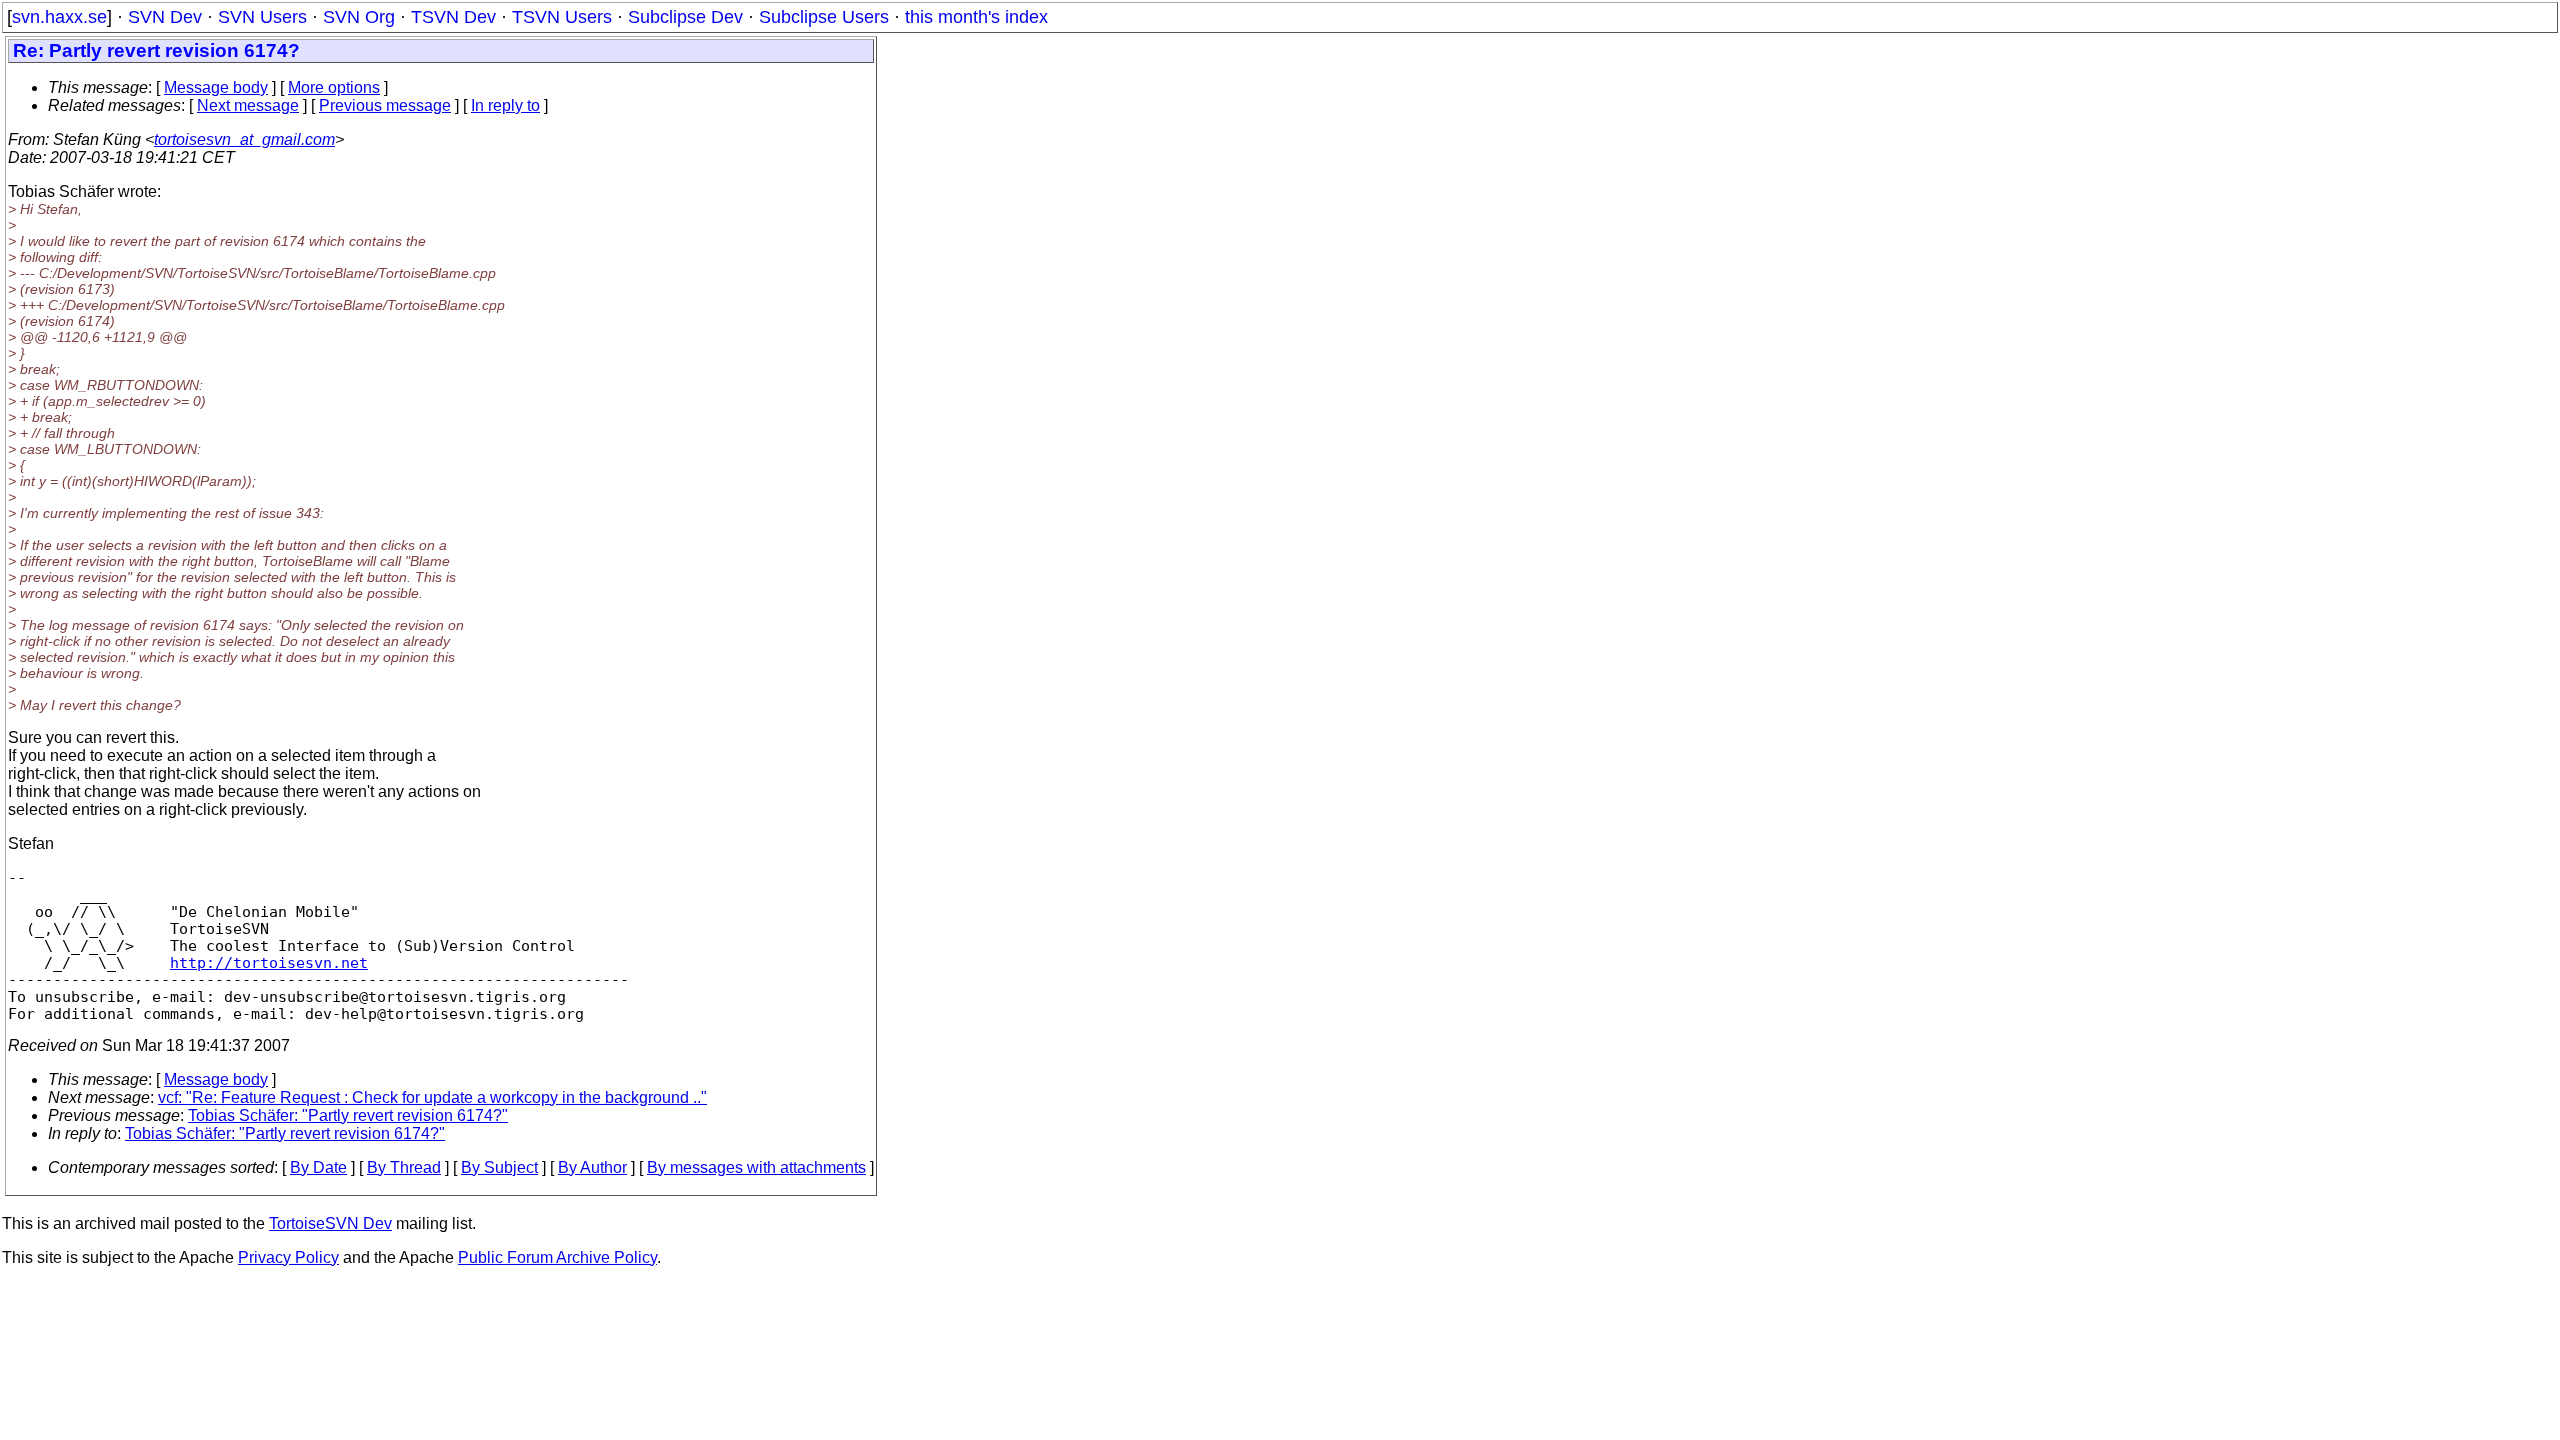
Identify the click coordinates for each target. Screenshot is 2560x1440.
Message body (216, 87)
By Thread (404, 1167)
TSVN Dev (453, 17)
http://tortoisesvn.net (269, 962)
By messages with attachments (756, 1167)
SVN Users (262, 17)
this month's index (976, 17)
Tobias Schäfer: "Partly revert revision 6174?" (348, 1115)
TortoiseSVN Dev (330, 1223)
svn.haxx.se (59, 17)
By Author (592, 1167)
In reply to (505, 105)
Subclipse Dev (685, 17)
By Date (318, 1167)
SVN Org (359, 17)
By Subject (499, 1167)
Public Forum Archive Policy (557, 1257)
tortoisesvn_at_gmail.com (244, 139)
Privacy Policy (288, 1257)
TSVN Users (562, 17)
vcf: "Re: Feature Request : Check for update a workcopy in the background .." (432, 1097)
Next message (248, 105)
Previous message (385, 105)
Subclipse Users (824, 17)
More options (334, 87)
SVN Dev (165, 17)
